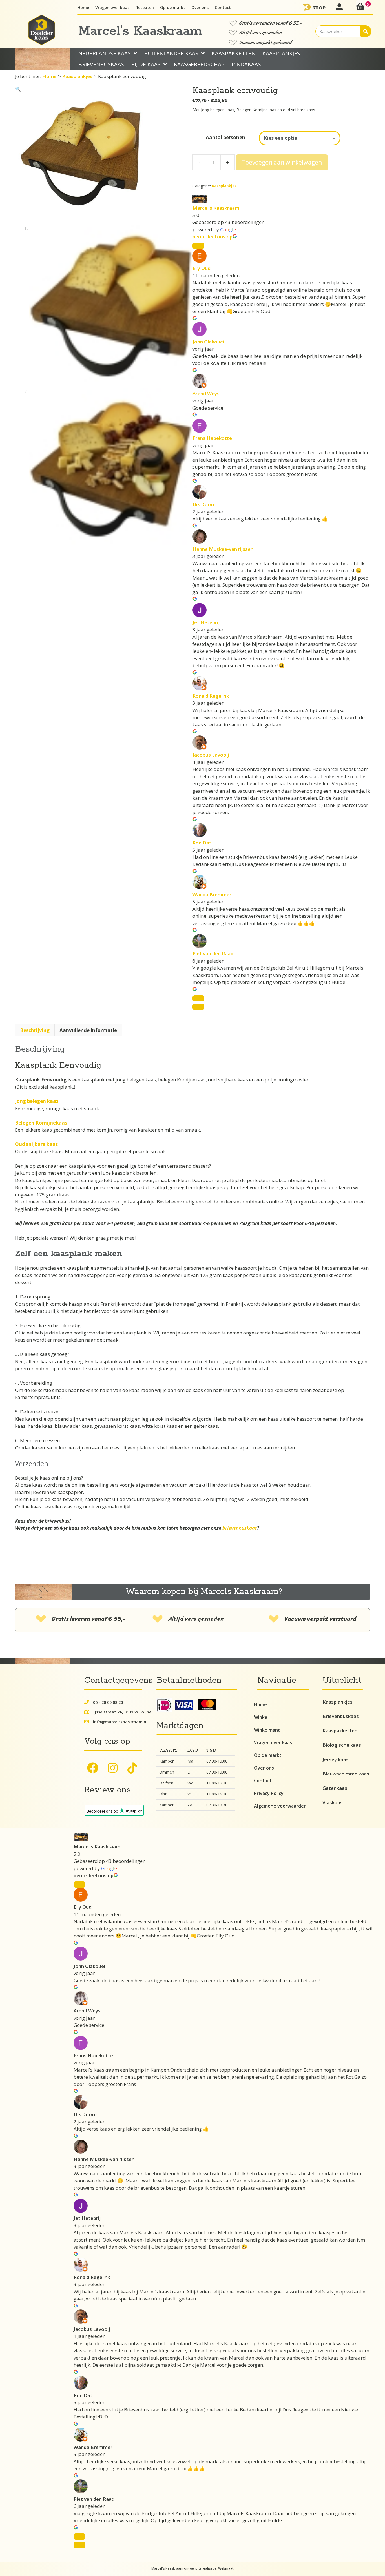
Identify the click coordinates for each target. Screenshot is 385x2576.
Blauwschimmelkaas (346, 1774)
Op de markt (268, 1755)
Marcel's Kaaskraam (216, 208)
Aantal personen (225, 137)
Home (49, 76)
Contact (263, 1781)
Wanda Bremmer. (213, 894)
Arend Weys (206, 394)
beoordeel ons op (213, 237)
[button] (18, 89)
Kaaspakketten (340, 1731)
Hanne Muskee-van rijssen (223, 549)
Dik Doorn (204, 504)
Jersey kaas (336, 1759)
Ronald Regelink (211, 696)
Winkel (261, 1717)
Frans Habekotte (212, 438)
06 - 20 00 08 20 (108, 1702)
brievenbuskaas (240, 1528)
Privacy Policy (269, 1793)
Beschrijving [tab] (35, 1030)
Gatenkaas (335, 1788)
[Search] (366, 31)
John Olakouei (208, 342)
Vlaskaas (333, 1802)
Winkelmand (267, 1730)
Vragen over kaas (273, 1743)
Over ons (264, 1768)
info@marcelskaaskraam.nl (120, 1722)
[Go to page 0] (198, 1007)
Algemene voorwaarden (280, 1806)
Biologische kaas (342, 1745)
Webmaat (226, 2568)
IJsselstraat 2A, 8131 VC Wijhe (122, 1712)
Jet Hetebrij (206, 622)
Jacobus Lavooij (211, 755)
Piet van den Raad (213, 953)
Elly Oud (202, 268)
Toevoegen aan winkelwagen (282, 162)
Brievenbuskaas (341, 1716)
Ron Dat (202, 843)
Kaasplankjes (77, 76)
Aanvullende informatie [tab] (88, 1030)
